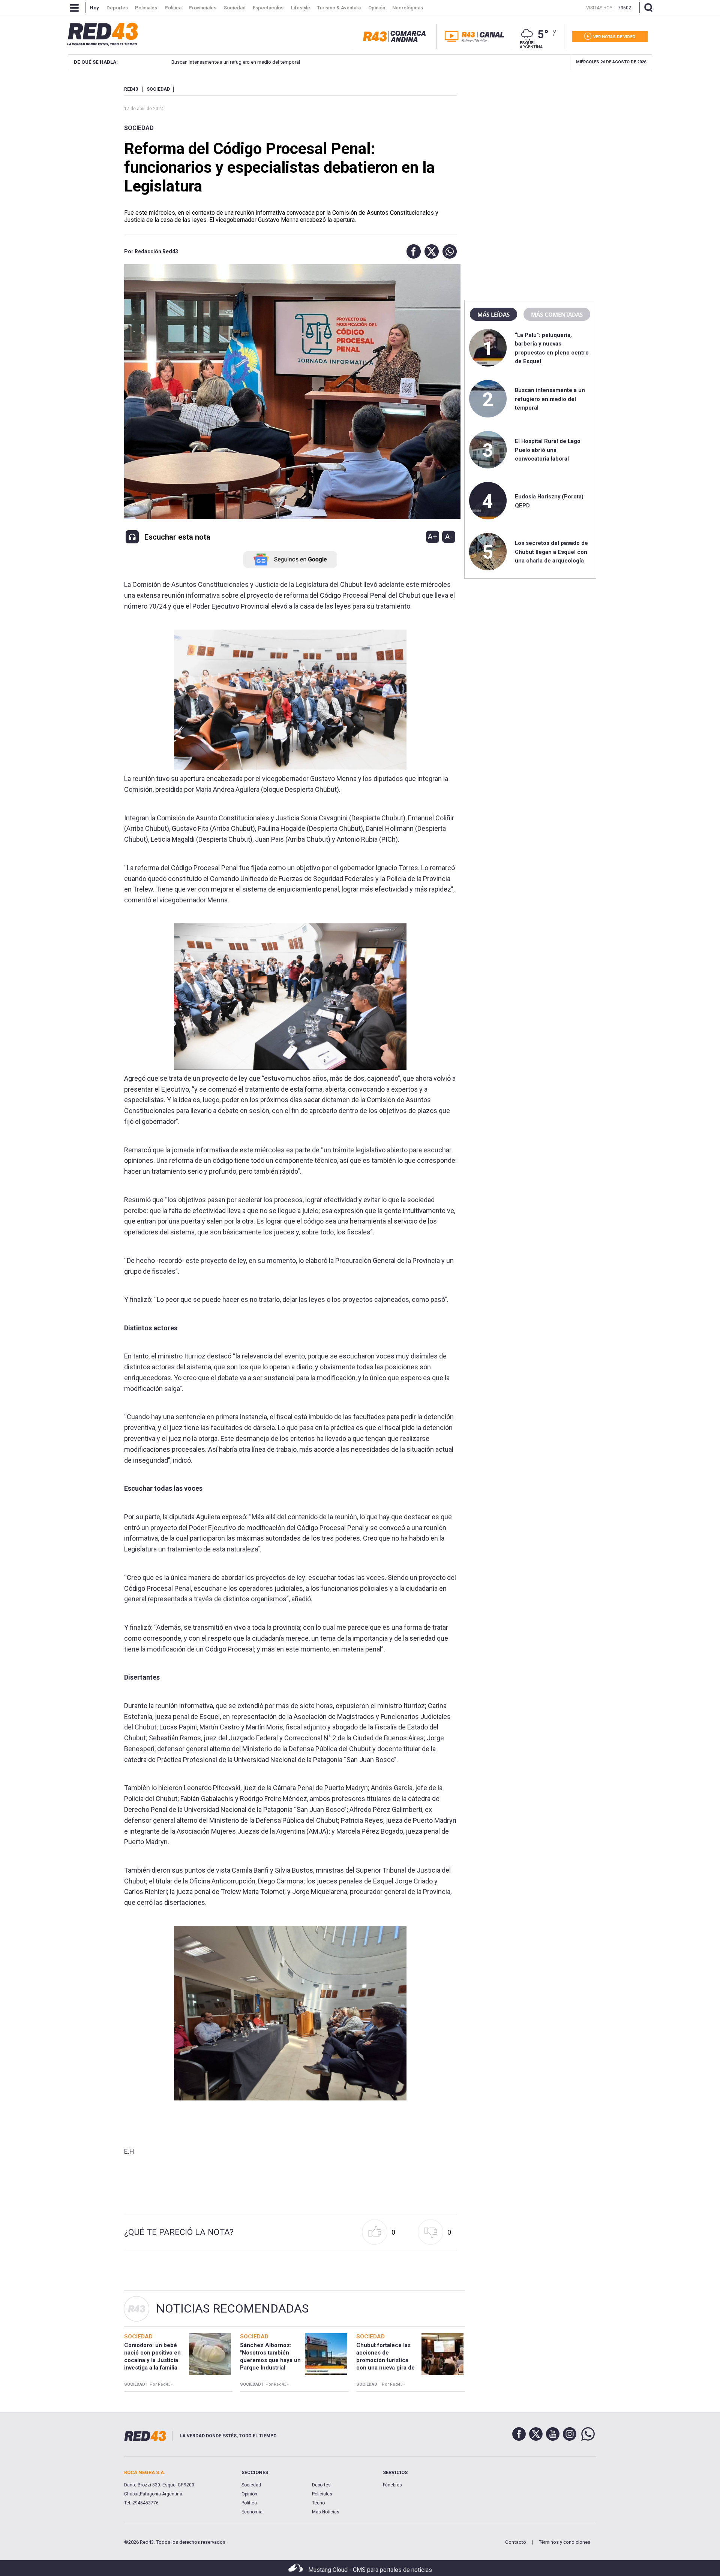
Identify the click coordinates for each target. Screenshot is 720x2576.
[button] (412, 251)
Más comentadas (557, 314)
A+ (432, 537)
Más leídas (493, 314)
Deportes (321, 2485)
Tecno (318, 2503)
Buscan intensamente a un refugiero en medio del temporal (214, 62)
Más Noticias (326, 2512)
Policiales (322, 2494)
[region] (530, 133)
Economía (252, 2512)
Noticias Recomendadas (232, 2308)
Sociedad (139, 128)
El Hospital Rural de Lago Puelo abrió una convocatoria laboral (548, 450)
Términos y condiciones (564, 2542)
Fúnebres (392, 2485)
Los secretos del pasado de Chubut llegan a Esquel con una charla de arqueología (551, 552)
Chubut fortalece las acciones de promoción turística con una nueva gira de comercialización (385, 2360)
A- (449, 537)
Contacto (516, 2542)
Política (249, 2503)
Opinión (249, 2494)
